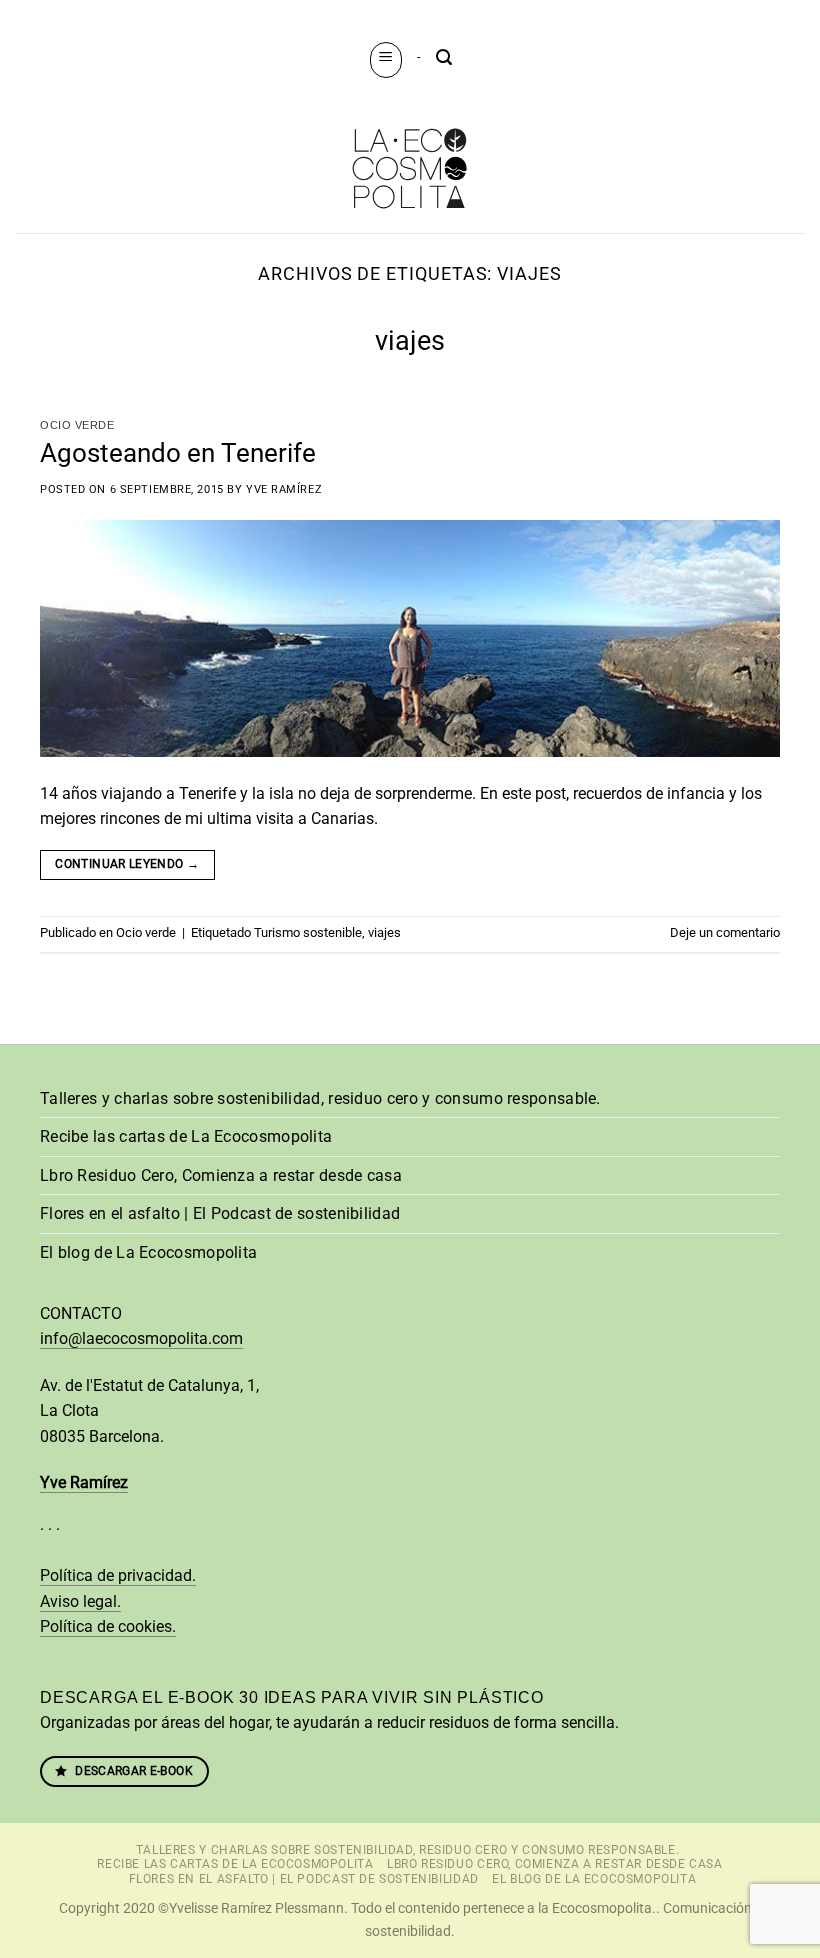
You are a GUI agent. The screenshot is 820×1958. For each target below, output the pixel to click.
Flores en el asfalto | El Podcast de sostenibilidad (220, 1213)
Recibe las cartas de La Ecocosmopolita (186, 1136)
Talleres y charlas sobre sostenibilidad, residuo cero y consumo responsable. (320, 1098)
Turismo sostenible (308, 932)
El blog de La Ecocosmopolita (148, 1252)
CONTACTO (81, 1313)
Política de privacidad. (118, 1575)
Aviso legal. (80, 1601)
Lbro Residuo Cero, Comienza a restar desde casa (221, 1175)
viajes (384, 932)
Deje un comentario (725, 932)
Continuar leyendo (127, 864)
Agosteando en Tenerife (178, 453)
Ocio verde (77, 425)
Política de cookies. (108, 1626)
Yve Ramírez (284, 489)
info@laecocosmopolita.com (141, 1338)
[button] (386, 59)
